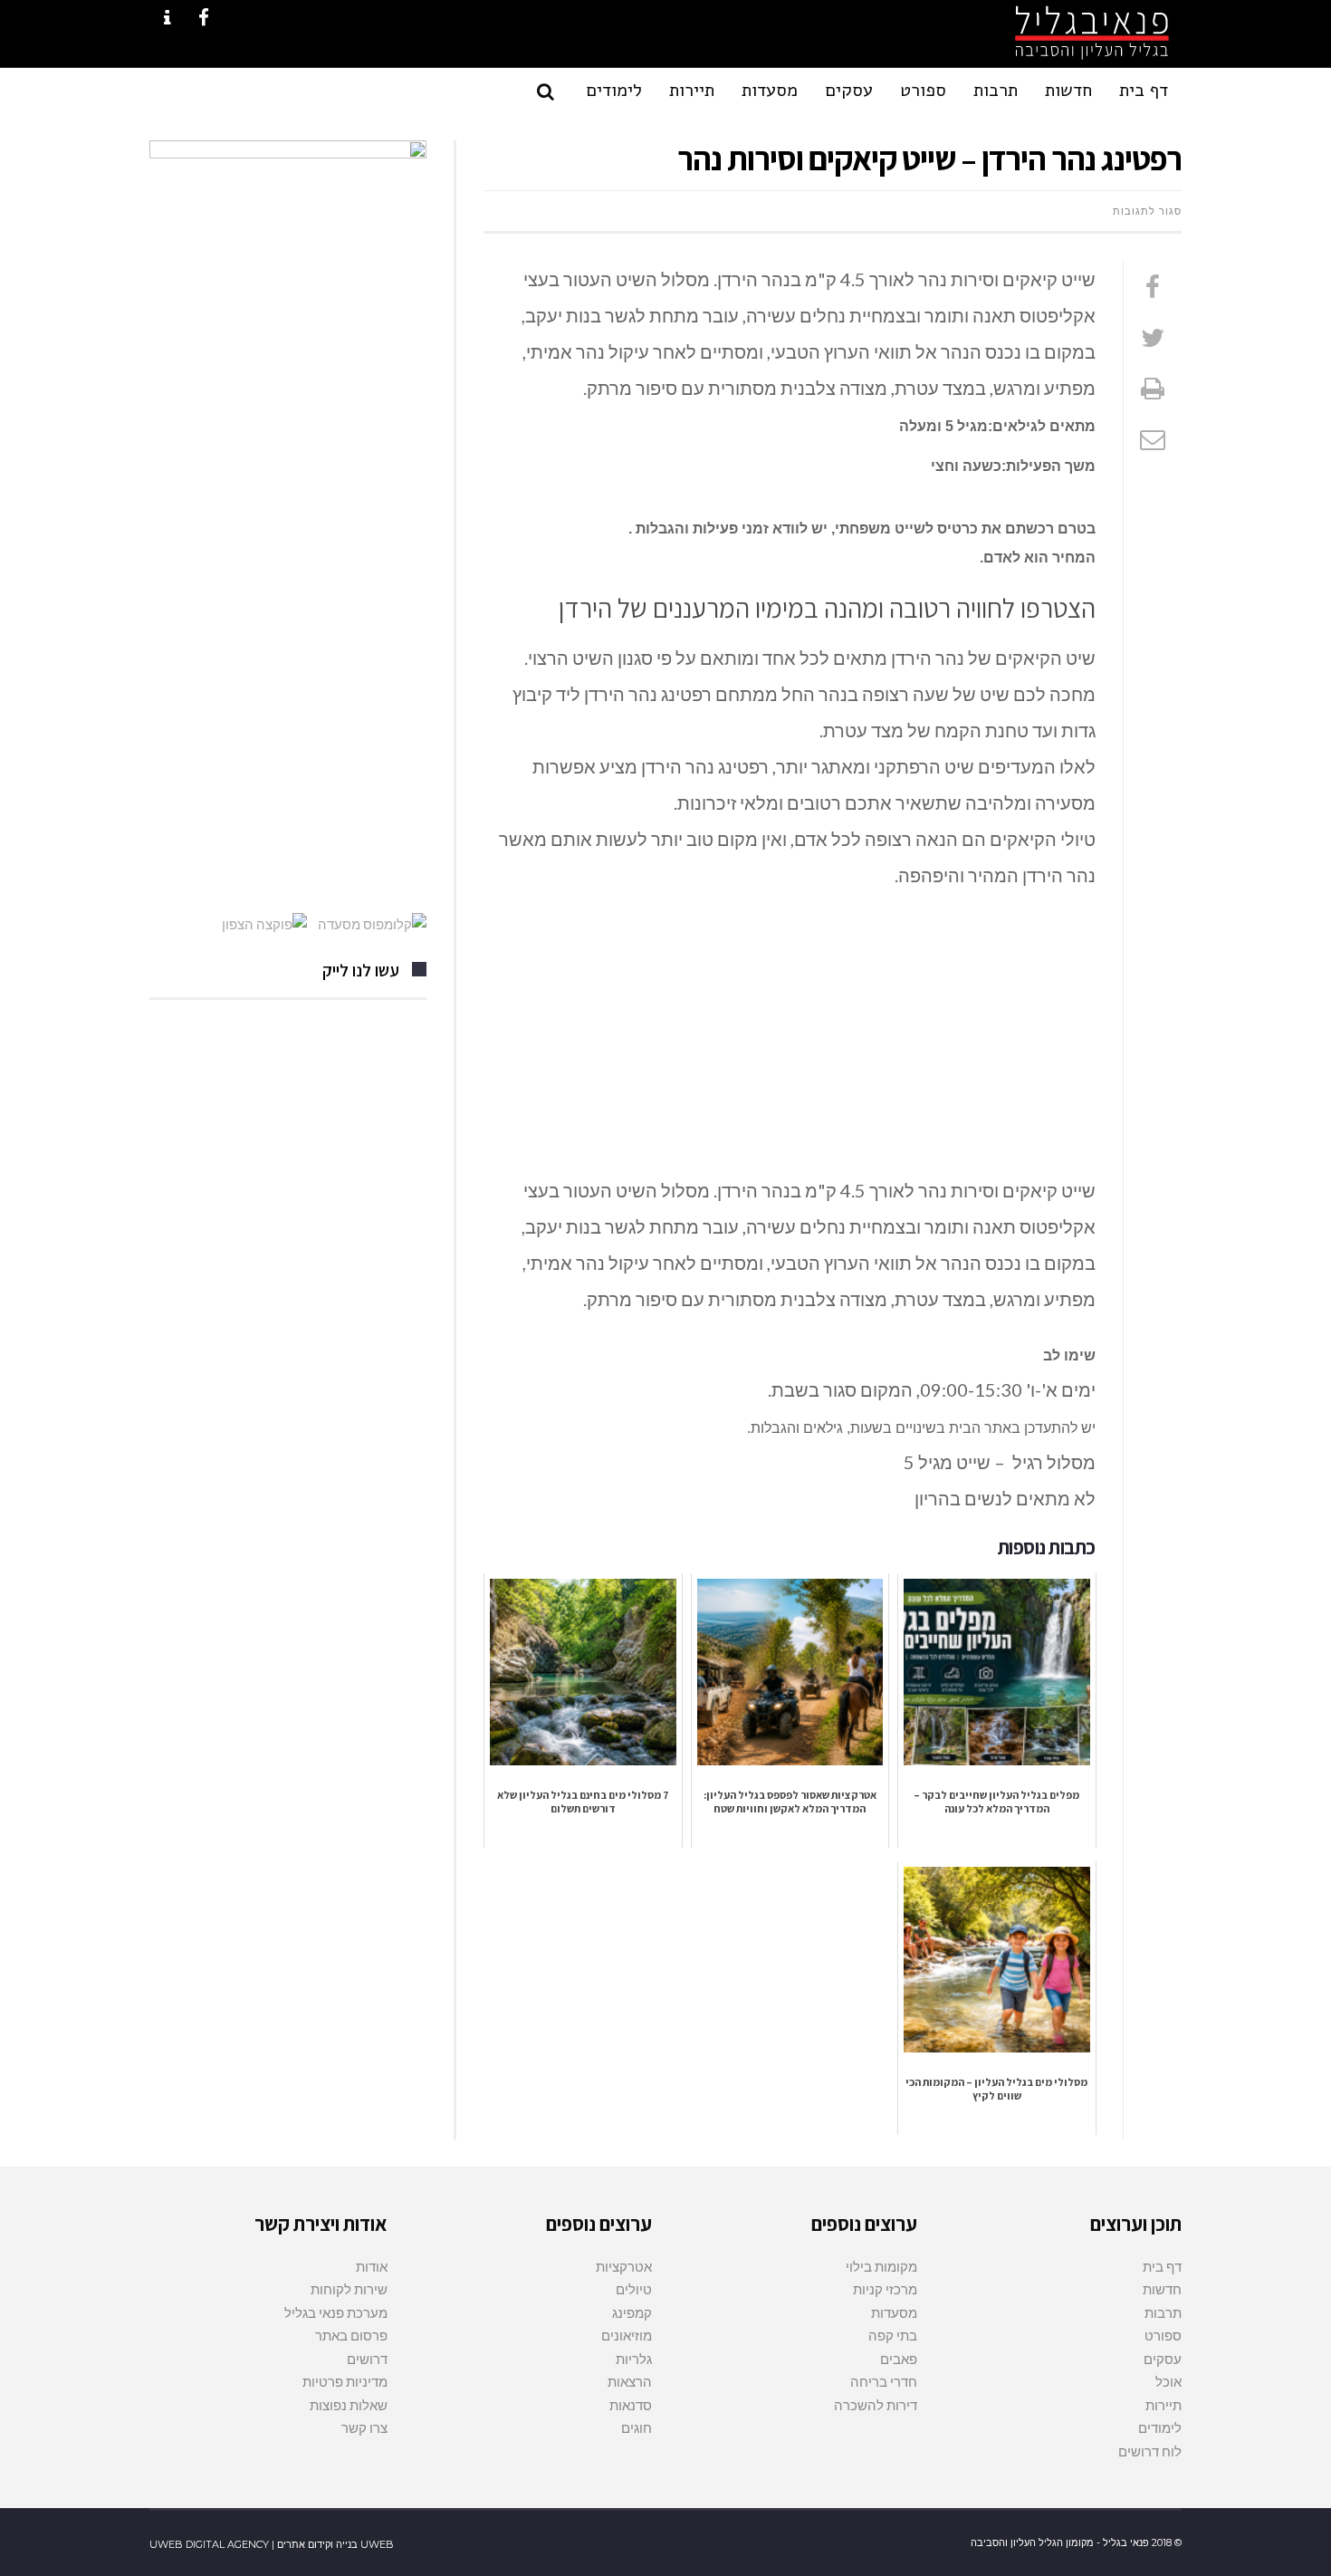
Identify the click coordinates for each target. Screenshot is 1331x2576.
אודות (372, 2266)
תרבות (1163, 2312)
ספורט (1163, 2335)
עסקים (1163, 2359)
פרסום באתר (351, 2335)
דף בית (1162, 2266)
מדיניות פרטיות (345, 2381)
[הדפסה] (1153, 388)
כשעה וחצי (966, 466)
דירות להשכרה (876, 2405)
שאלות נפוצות (349, 2405)
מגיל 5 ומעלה (943, 426)
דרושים (367, 2359)
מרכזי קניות (885, 2289)
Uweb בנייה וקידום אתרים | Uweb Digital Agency (272, 2544)
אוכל (1168, 2381)
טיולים (634, 2289)
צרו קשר (364, 2427)
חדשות (1162, 2289)
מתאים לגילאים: (1042, 426)
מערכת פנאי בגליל (336, 2312)
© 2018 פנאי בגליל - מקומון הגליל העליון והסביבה (1076, 2542)
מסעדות (894, 2312)
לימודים (1160, 2427)
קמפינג (632, 2312)
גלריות (634, 2359)
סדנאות (631, 2405)
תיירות (1163, 2405)
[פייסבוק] (1153, 286)
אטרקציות (624, 2266)
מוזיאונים (627, 2335)
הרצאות (630, 2381)
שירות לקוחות (349, 2289)
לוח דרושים (1150, 2451)
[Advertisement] (790, 1038)
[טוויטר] (1153, 337)
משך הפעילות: (1049, 466)
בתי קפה (893, 2335)
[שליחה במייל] (1153, 438)
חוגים (637, 2427)
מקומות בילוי (881, 2266)
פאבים (899, 2359)
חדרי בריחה (884, 2381)
